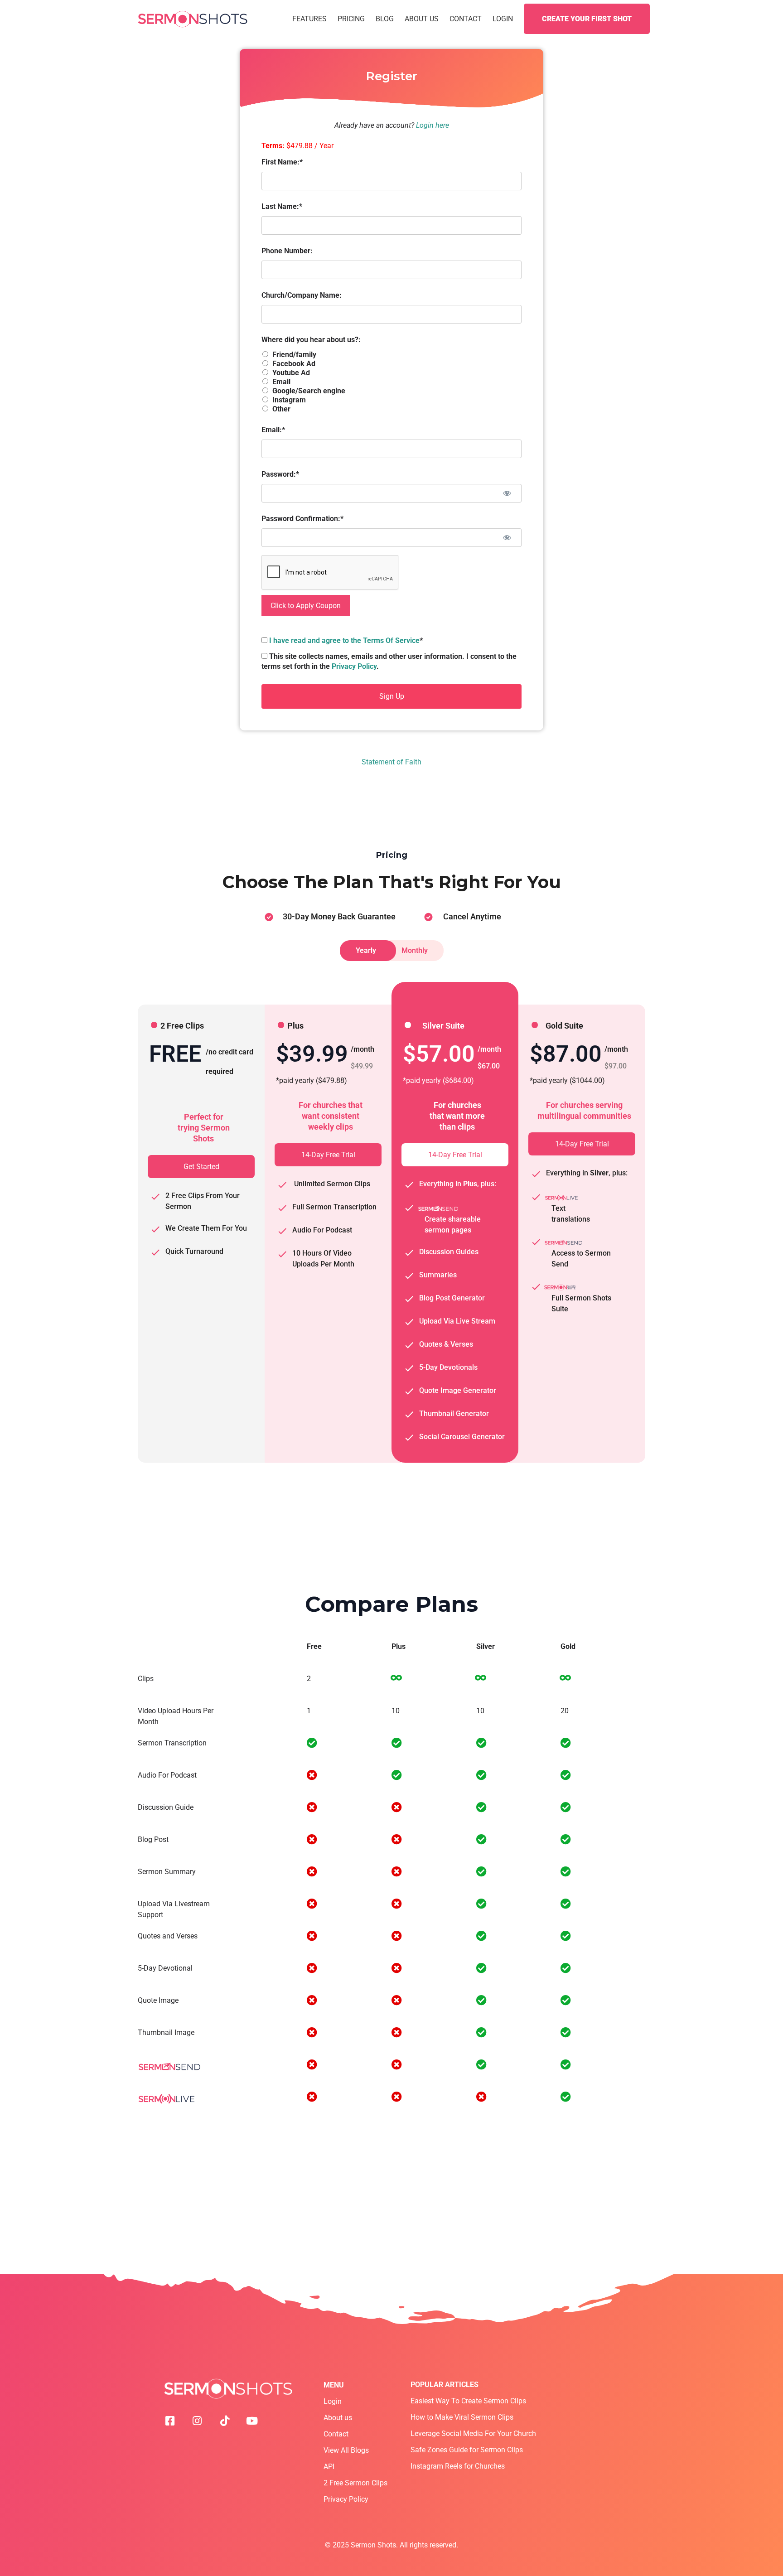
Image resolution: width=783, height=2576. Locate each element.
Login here (433, 125)
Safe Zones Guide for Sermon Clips (467, 2450)
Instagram (289, 400)
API (329, 2467)
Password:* (280, 474)
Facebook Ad (294, 364)
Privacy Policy (354, 666)
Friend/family (294, 355)
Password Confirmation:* (302, 519)
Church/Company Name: (302, 295)
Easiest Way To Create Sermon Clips (468, 2401)
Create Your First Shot (587, 19)
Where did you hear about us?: (311, 340)
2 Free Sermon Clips (355, 2483)
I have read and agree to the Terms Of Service (344, 640)
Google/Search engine (309, 391)
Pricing (351, 19)
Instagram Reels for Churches (458, 2466)
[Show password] (507, 493)
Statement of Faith (391, 762)
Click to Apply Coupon (306, 606)
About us (338, 2418)
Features (309, 19)
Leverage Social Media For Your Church (473, 2433)
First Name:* (282, 162)
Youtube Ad (291, 373)
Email (281, 382)
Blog (385, 19)
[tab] (368, 951)
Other (281, 409)
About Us (422, 19)
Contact (466, 19)
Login (503, 19)
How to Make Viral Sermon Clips (462, 2417)
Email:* (273, 430)
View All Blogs (346, 2450)
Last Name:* (282, 206)
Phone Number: (287, 251)
